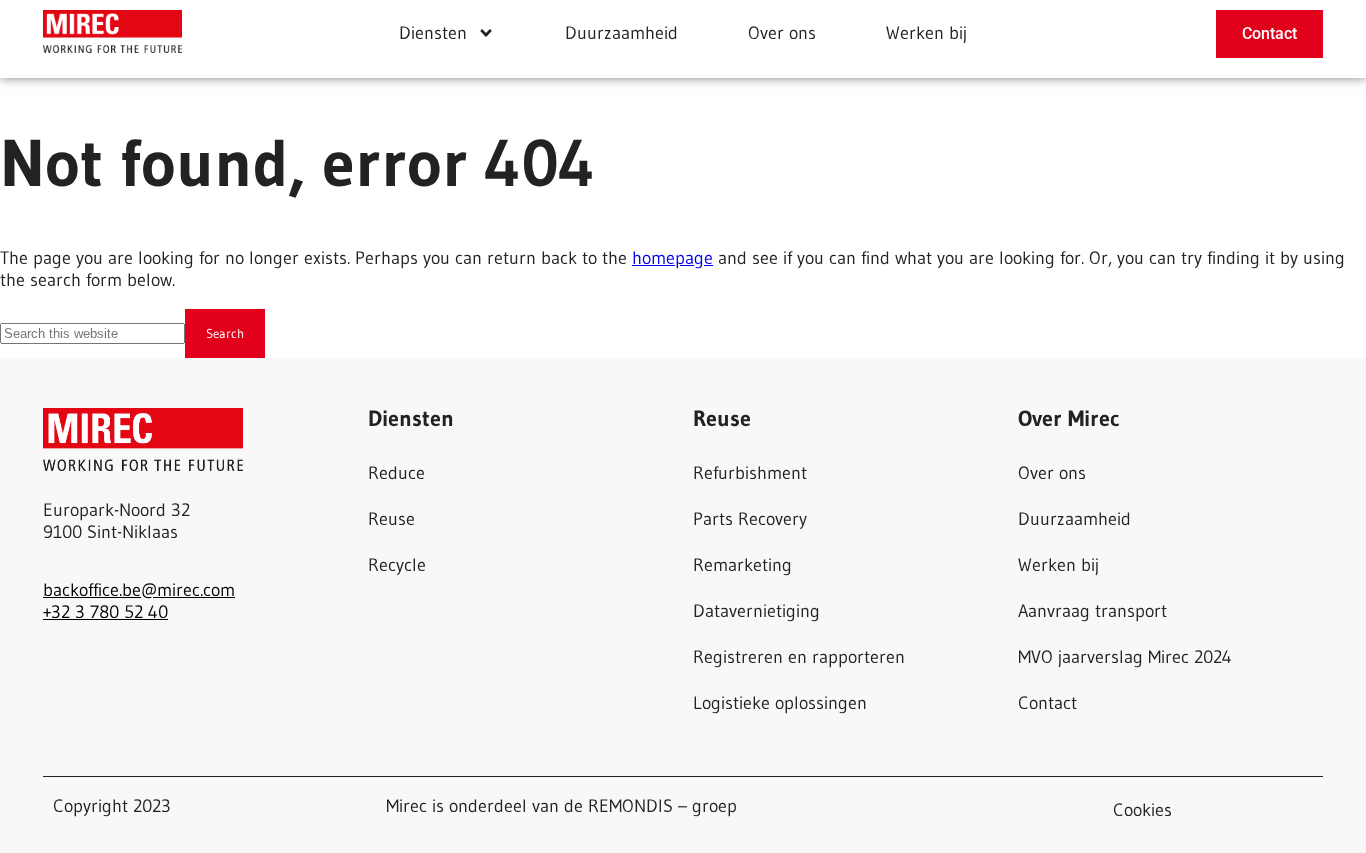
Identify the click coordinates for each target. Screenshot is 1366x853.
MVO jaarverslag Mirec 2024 (1125, 657)
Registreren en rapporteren (799, 657)
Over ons (782, 33)
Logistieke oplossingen (780, 703)
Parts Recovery (750, 519)
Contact (1047, 703)
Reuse (391, 519)
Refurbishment (750, 473)
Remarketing (742, 565)
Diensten (433, 33)
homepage (672, 258)
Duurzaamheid (621, 33)
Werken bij (926, 33)
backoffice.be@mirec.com (139, 590)
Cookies (1142, 810)
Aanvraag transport (1092, 611)
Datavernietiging (756, 611)
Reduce (396, 473)
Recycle (397, 565)
